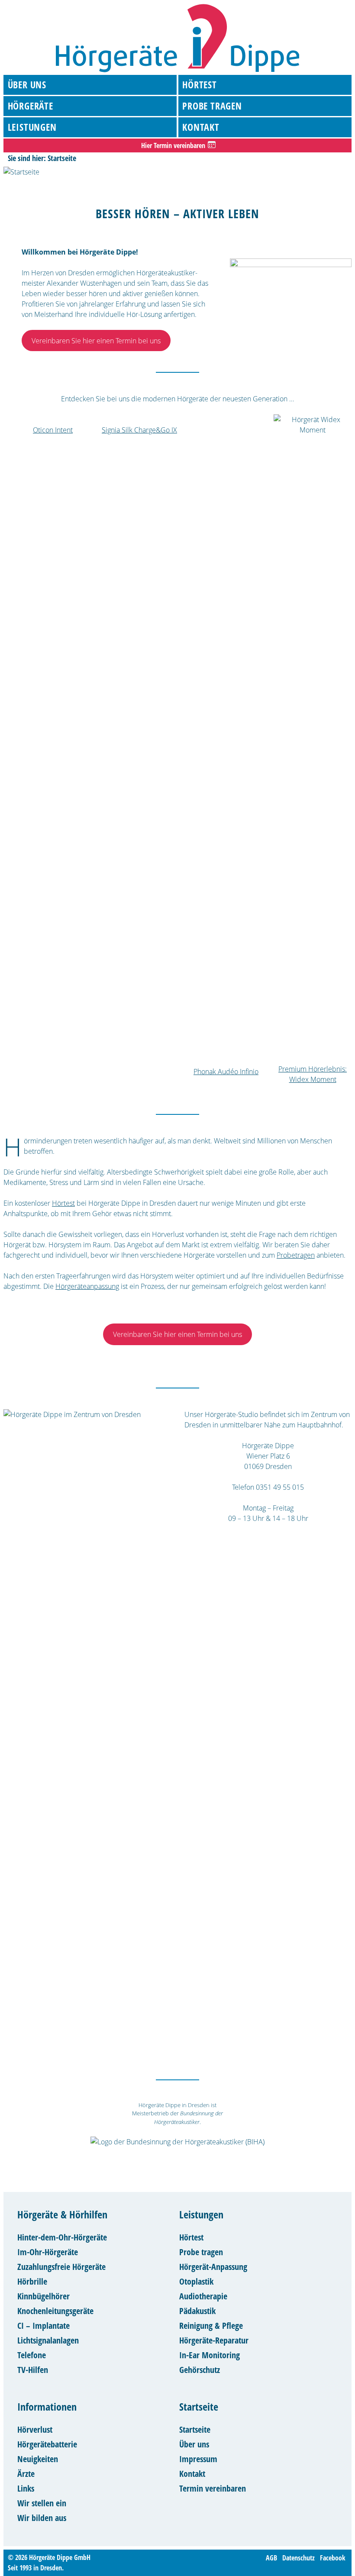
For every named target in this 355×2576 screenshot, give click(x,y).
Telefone (32, 2355)
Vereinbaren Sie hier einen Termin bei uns (96, 341)
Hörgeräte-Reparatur (214, 2340)
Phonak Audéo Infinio (226, 1072)
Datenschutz (299, 2557)
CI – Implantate (44, 2326)
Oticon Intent (53, 430)
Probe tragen (212, 106)
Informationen (47, 2407)
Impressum (198, 2459)
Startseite (199, 2407)
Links (26, 2488)
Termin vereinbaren (213, 2488)
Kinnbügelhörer (44, 2296)
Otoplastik (196, 2281)
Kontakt (201, 127)
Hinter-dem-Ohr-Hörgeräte (62, 2237)
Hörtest (200, 84)
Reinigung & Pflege (211, 2326)
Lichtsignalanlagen (48, 2340)
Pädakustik (197, 2311)
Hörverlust (35, 2429)
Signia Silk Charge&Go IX (139, 430)
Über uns (27, 84)
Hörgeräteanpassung (87, 1286)
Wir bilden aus (42, 2518)
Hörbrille (32, 2281)
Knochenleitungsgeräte (55, 2311)
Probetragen (296, 1255)
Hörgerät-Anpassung (213, 2267)
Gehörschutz (200, 2370)
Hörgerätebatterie (47, 2444)
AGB (271, 2557)
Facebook (333, 2557)
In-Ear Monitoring (210, 2355)
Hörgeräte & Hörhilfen (62, 2214)
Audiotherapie (203, 2296)
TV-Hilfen (33, 2370)
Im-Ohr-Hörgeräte (48, 2252)
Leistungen (32, 127)
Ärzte (26, 2474)
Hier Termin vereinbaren (173, 145)
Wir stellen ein (42, 2503)
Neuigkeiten (38, 2459)
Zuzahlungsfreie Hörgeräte (61, 2267)
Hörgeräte (31, 106)
